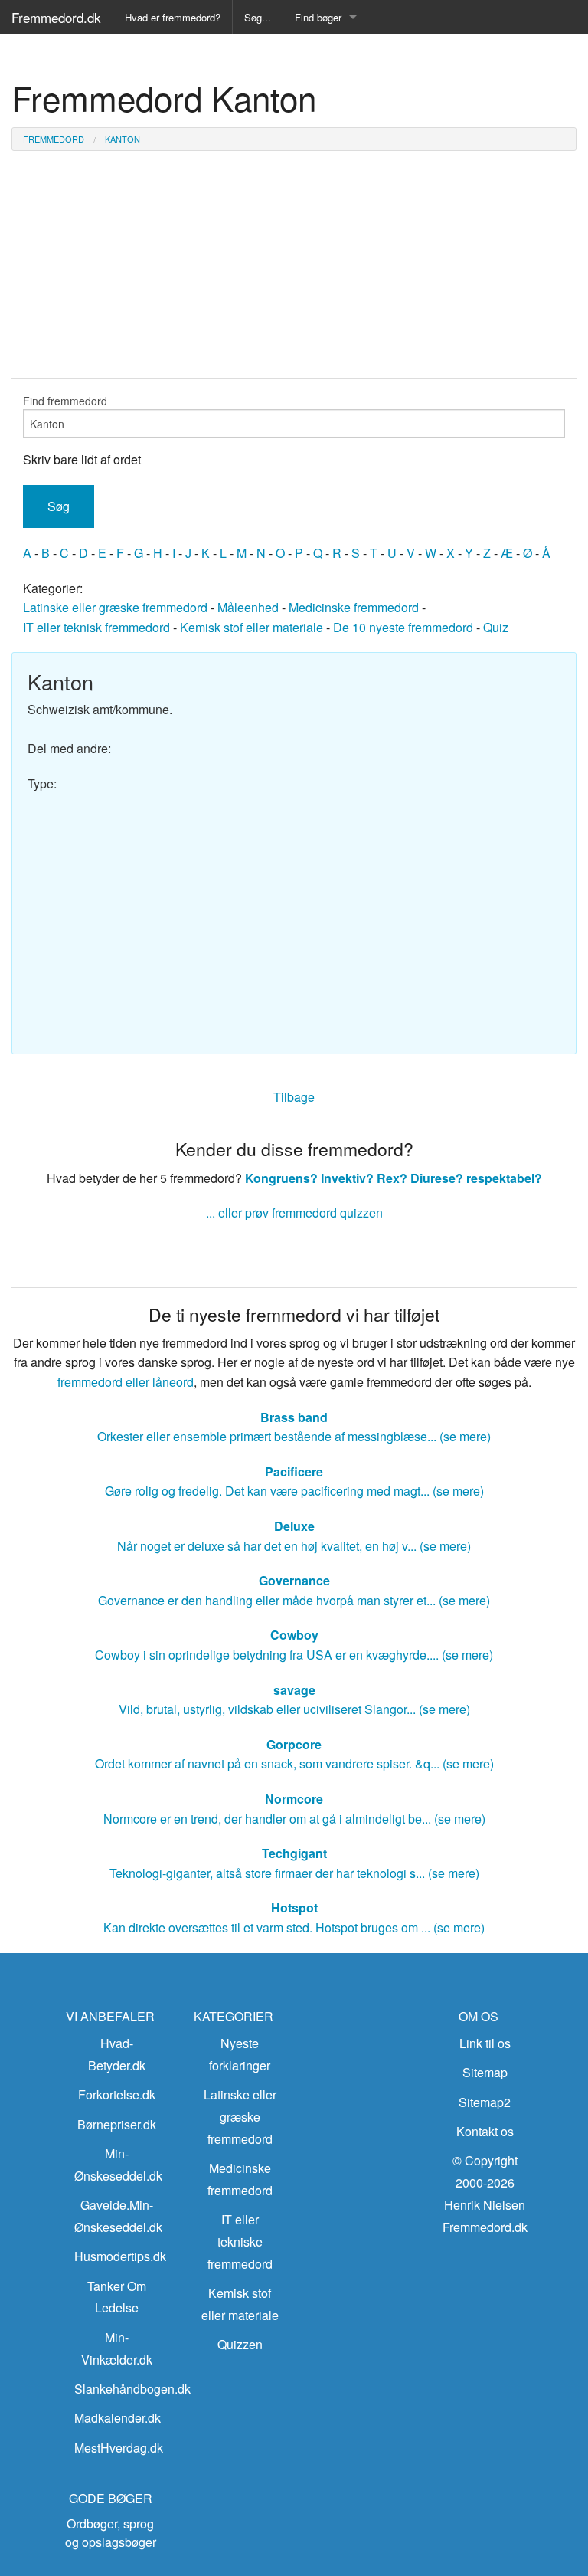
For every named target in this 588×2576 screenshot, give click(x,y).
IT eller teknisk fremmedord (96, 627)
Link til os (485, 2043)
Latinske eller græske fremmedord (115, 607)
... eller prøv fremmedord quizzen (294, 1213)
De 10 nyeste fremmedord (403, 627)
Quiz (496, 627)
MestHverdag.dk (119, 2448)
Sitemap (485, 2072)
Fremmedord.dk (56, 17)
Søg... (258, 17)
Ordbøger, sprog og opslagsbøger (111, 2533)
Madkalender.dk (118, 2418)
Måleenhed (248, 607)
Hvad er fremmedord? (173, 17)
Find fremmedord (65, 401)
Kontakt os (485, 2131)
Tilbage (294, 1097)
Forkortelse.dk (117, 2094)
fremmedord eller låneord (126, 1382)
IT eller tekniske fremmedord (240, 2242)
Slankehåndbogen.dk (132, 2389)
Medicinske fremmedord (354, 607)
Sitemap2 (485, 2102)
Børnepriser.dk (117, 2124)
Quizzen (240, 2344)
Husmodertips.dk (120, 2256)
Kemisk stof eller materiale (252, 627)
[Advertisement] (294, 916)
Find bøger (318, 17)
